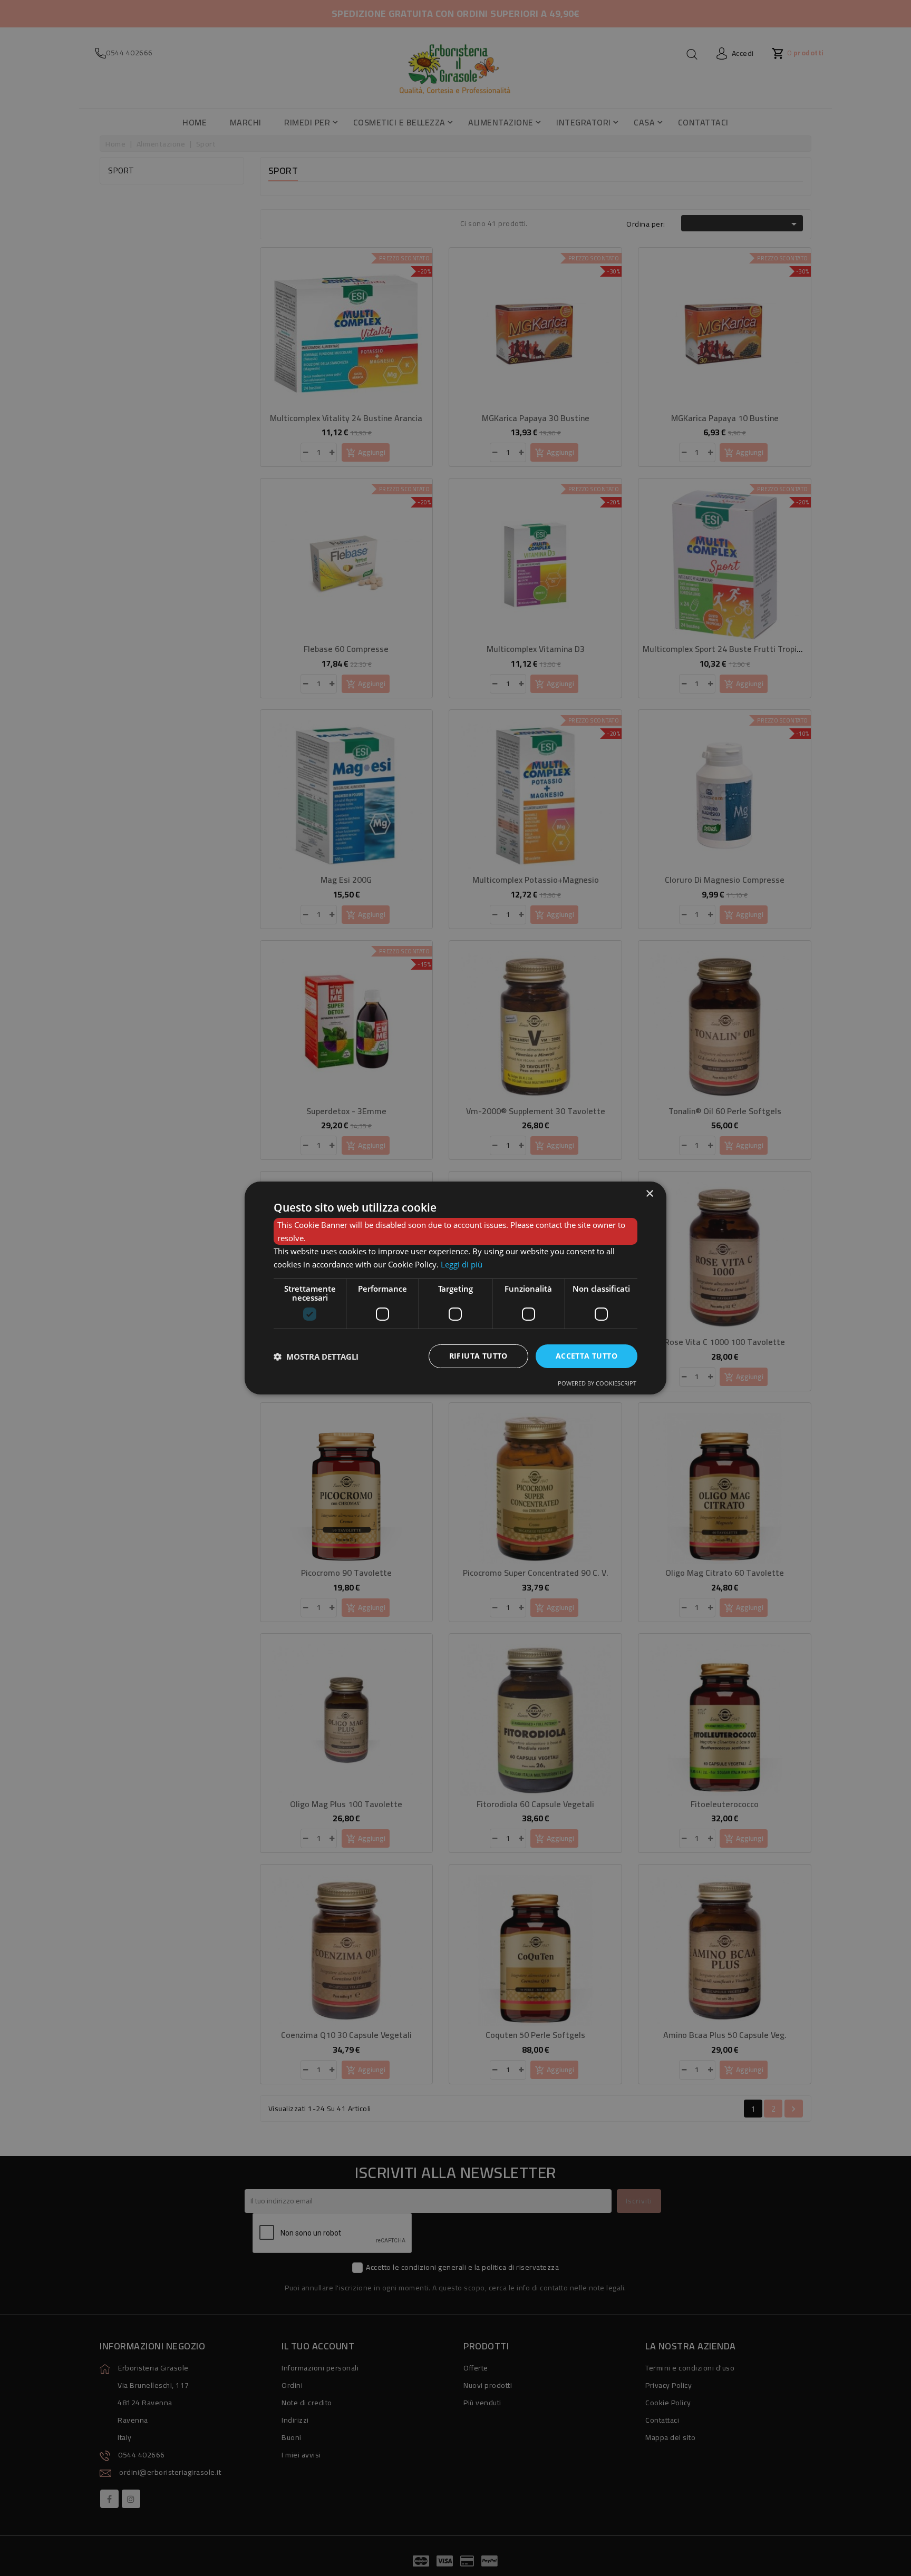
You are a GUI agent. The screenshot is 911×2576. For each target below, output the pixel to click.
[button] (316, 1357)
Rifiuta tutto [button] (478, 1356)
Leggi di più (462, 1264)
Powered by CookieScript (597, 1383)
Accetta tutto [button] (587, 1356)
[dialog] (455, 1288)
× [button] (649, 1194)
